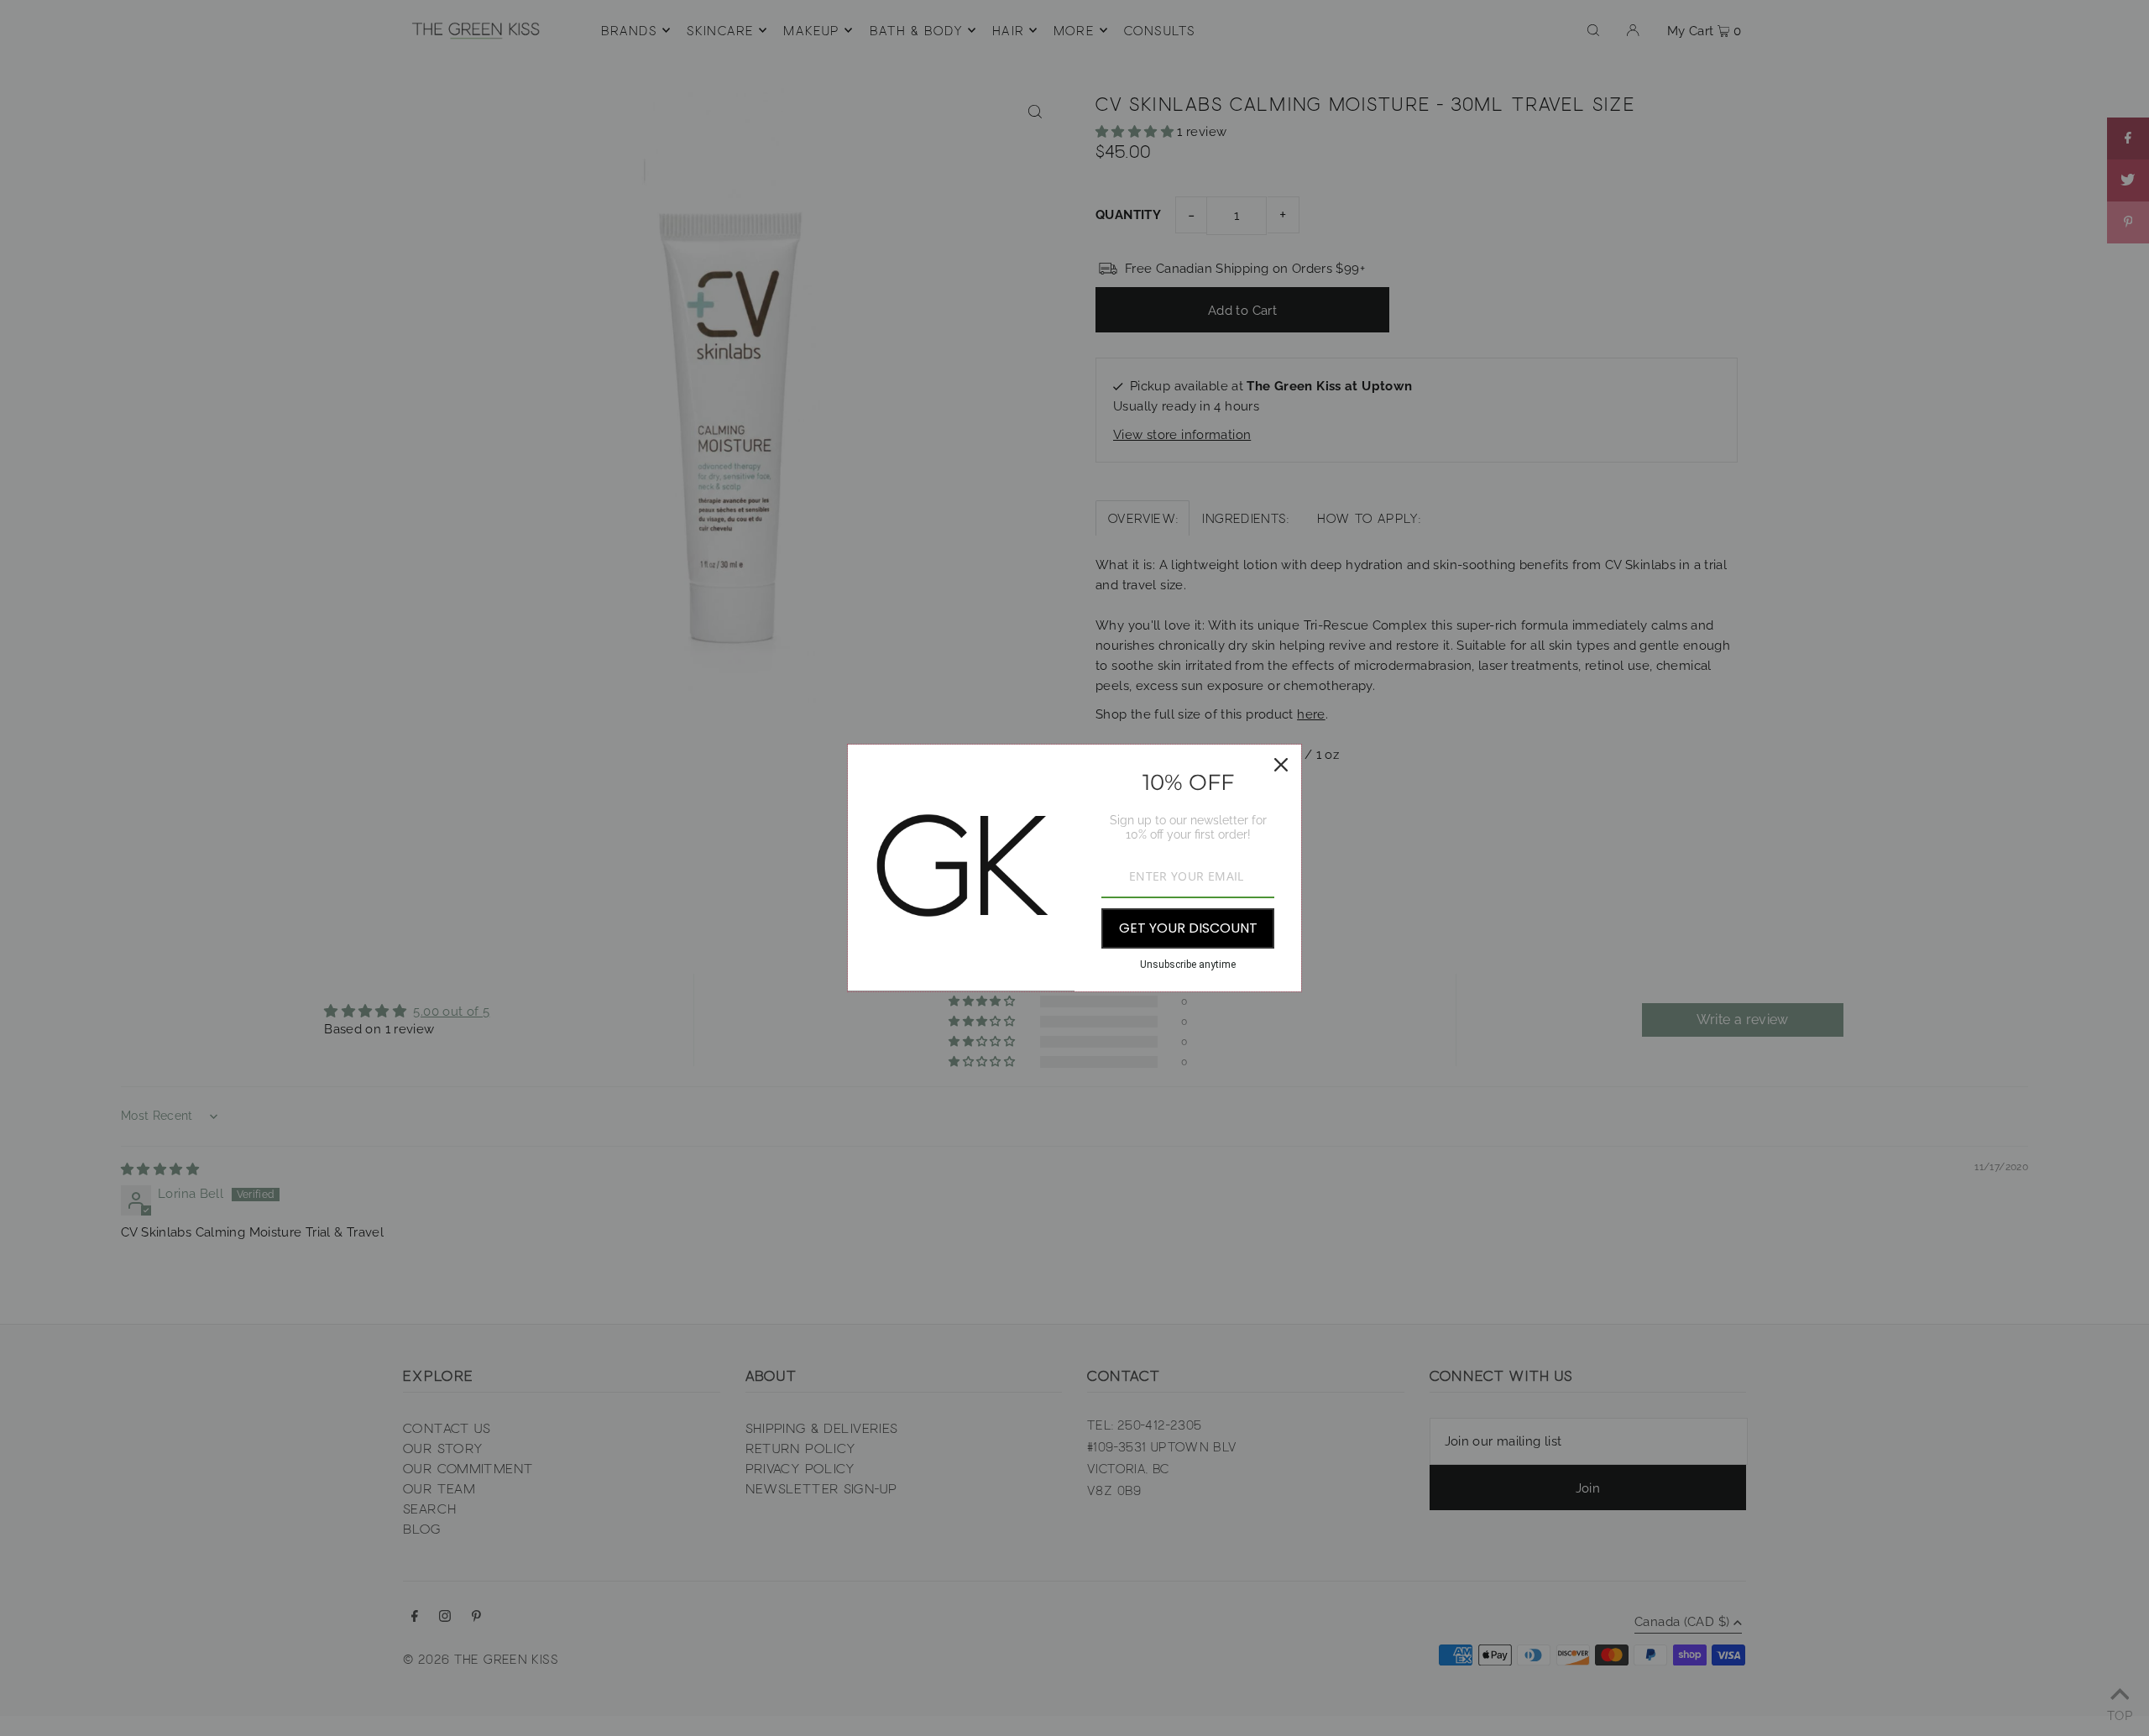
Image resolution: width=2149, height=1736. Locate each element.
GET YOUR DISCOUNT (1188, 928)
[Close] (1281, 765)
